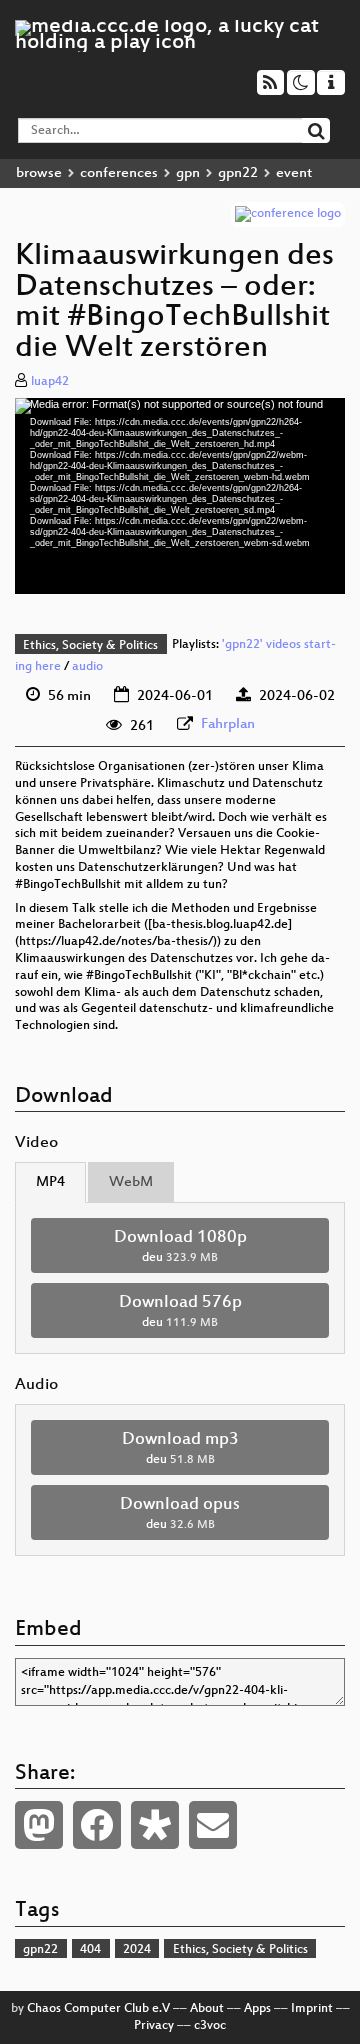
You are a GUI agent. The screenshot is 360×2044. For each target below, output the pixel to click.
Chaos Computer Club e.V (98, 2009)
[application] (180, 496)
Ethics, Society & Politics (90, 646)
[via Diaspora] (155, 1825)
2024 (137, 1950)
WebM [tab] (131, 1182)
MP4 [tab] (50, 1182)
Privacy (154, 2026)
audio (87, 667)
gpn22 (238, 173)
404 (90, 1950)
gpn (188, 173)
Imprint (312, 2009)
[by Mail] (213, 1825)
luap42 (50, 382)
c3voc (210, 2026)
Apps (257, 2009)
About (207, 2009)
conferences (119, 173)
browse (39, 173)
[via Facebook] (97, 1825)
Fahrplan (228, 724)
